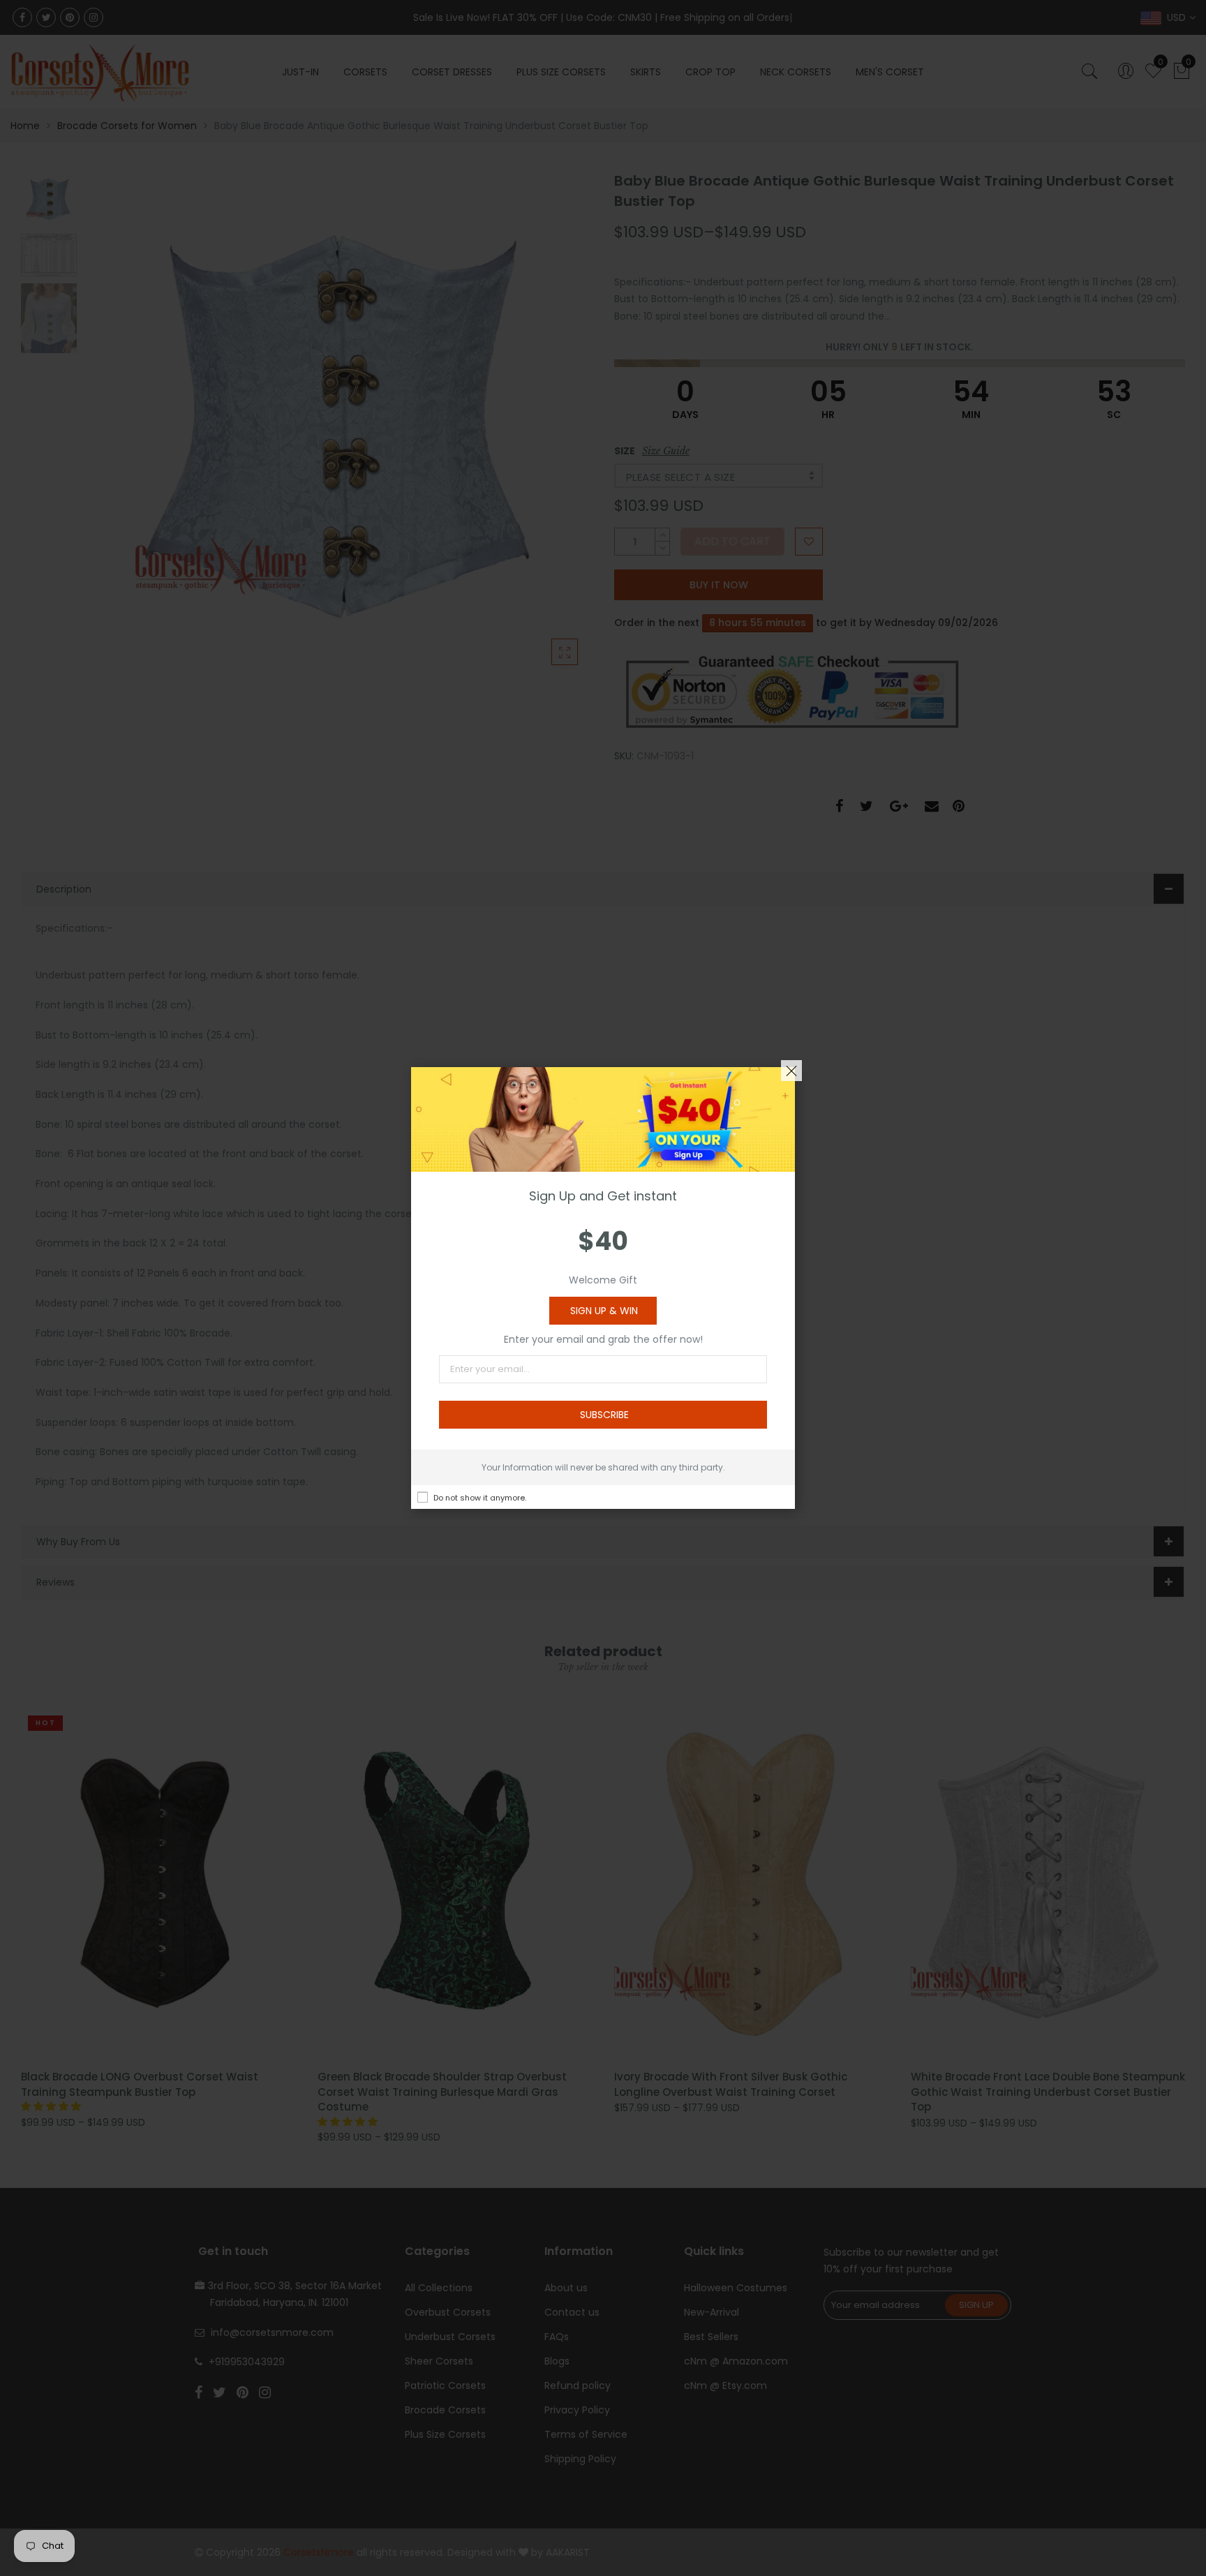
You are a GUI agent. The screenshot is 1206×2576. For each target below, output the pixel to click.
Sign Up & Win (604, 1311)
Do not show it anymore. (480, 1498)
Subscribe (604, 1415)
